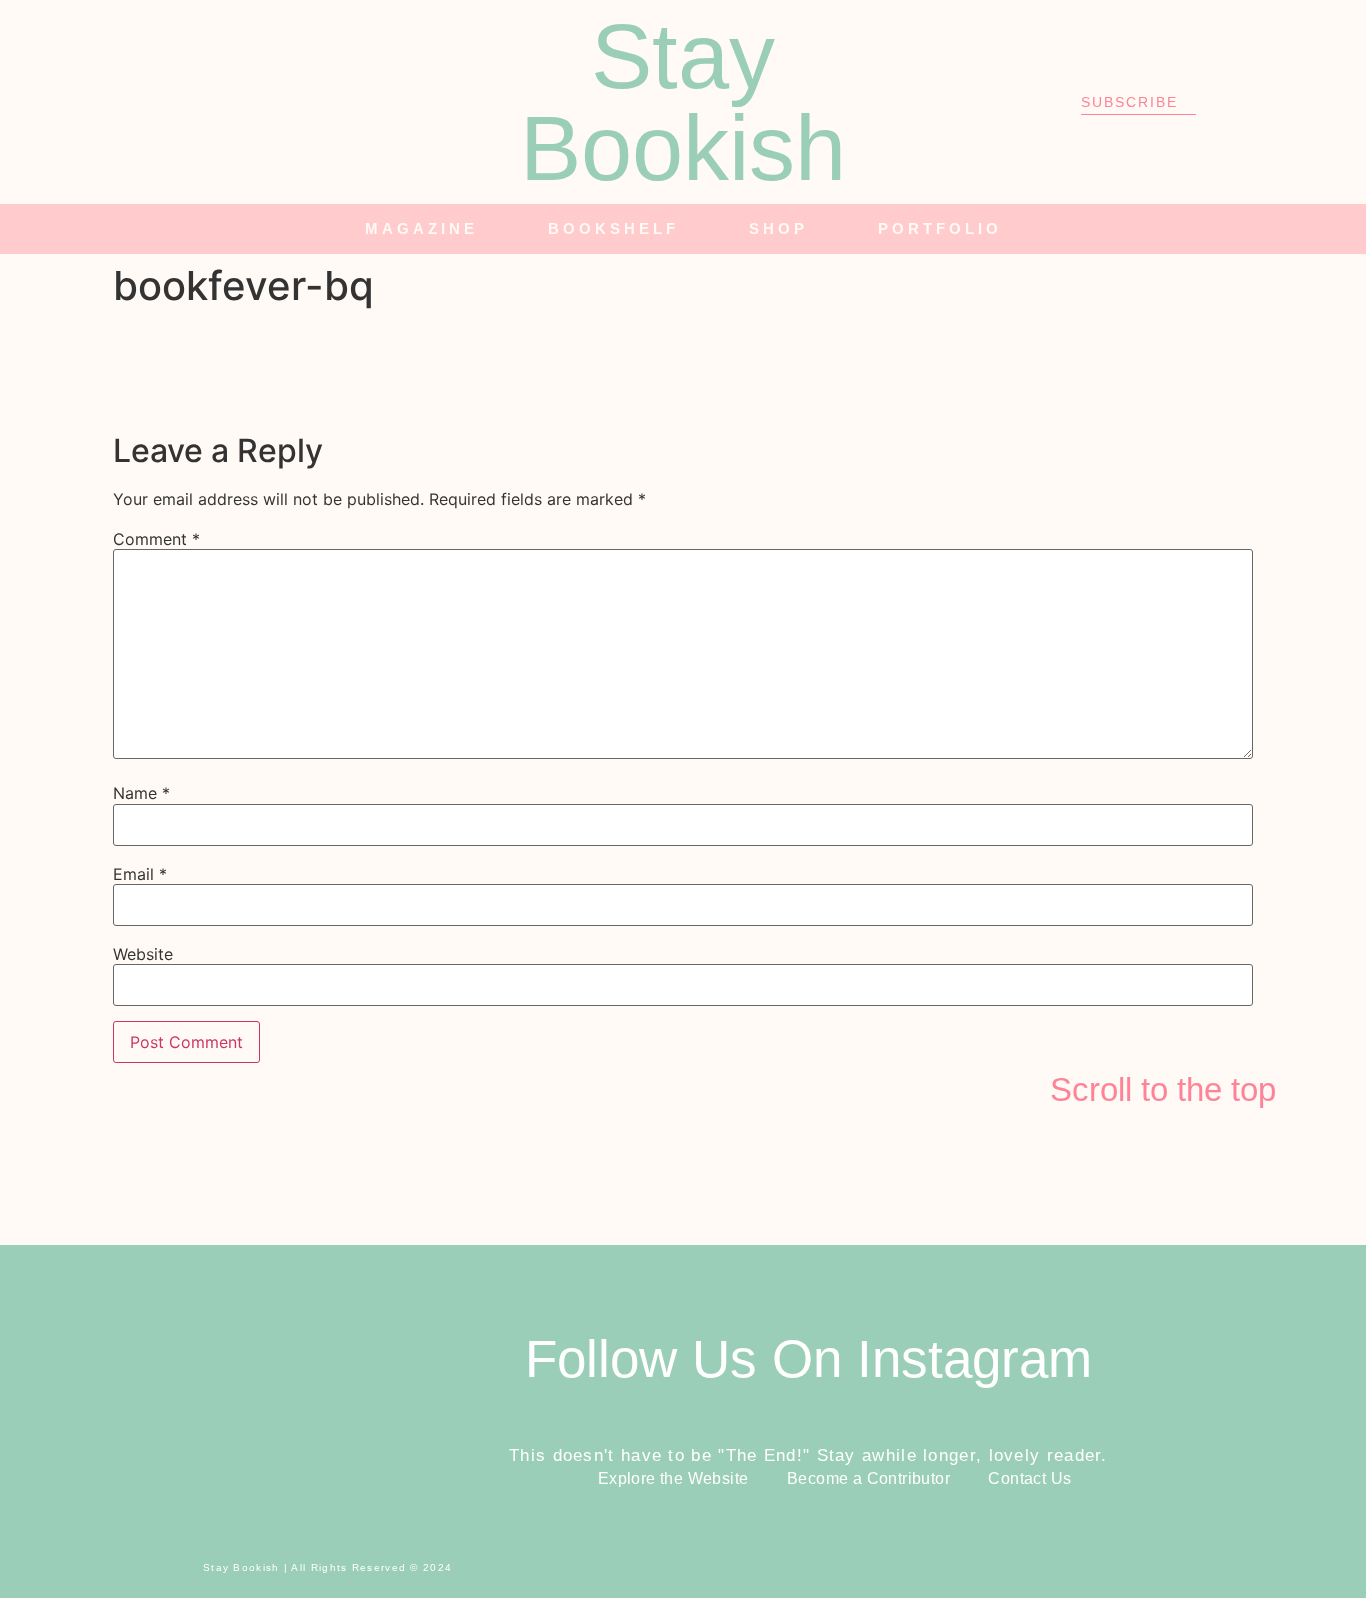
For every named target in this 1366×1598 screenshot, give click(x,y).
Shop (778, 228)
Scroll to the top (1163, 1089)
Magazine (421, 228)
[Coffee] (338, 102)
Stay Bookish (683, 102)
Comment (156, 539)
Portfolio (940, 228)
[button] (1331, 229)
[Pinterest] (283, 102)
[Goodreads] (228, 102)
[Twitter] (118, 102)
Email (140, 874)
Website (143, 954)
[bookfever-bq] (263, 406)
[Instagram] (173, 102)
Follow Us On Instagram (808, 1358)
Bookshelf (613, 228)
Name (141, 793)
